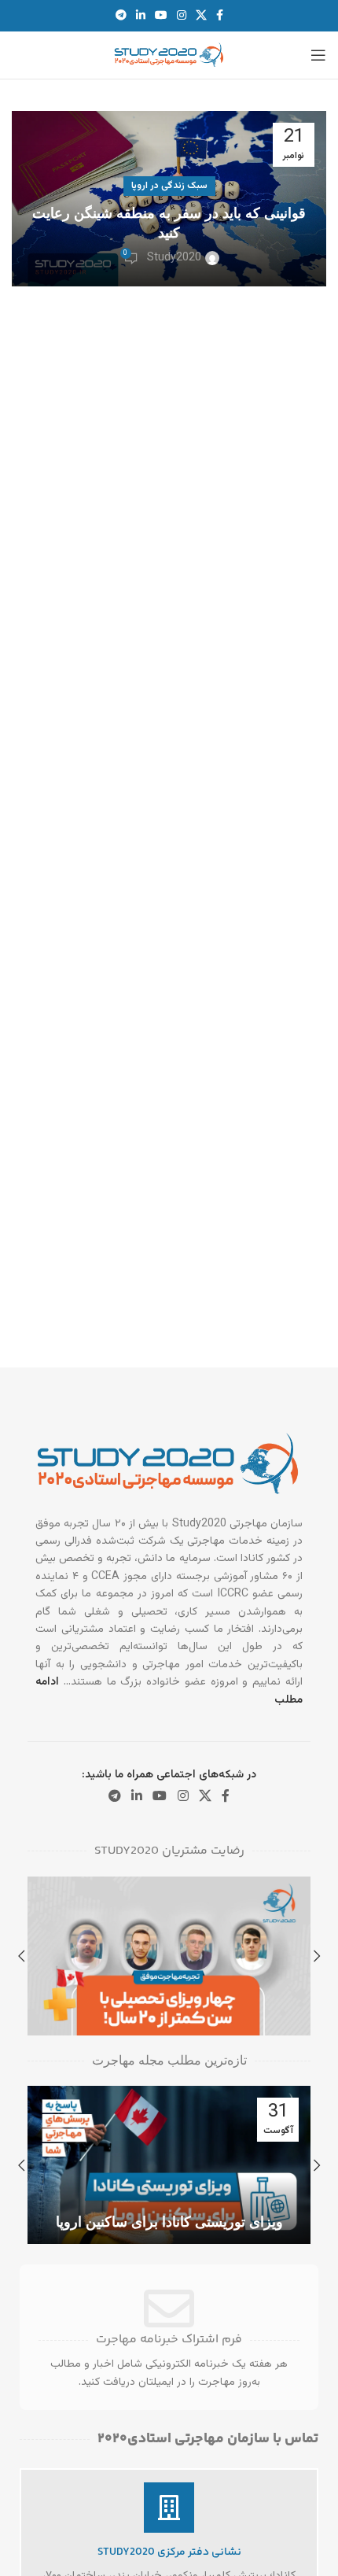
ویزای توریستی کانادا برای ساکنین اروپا (169, 2222)
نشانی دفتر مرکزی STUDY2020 (169, 2552)
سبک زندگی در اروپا (169, 186)
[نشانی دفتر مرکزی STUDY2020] (169, 2508)
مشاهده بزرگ (41, 1890)
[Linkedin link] (141, 16)
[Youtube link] (161, 16)
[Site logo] (169, 56)
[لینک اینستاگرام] (182, 16)
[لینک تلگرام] (121, 16)
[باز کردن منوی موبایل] (318, 55)
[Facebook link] (220, 16)
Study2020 (174, 258)
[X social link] (201, 16)
